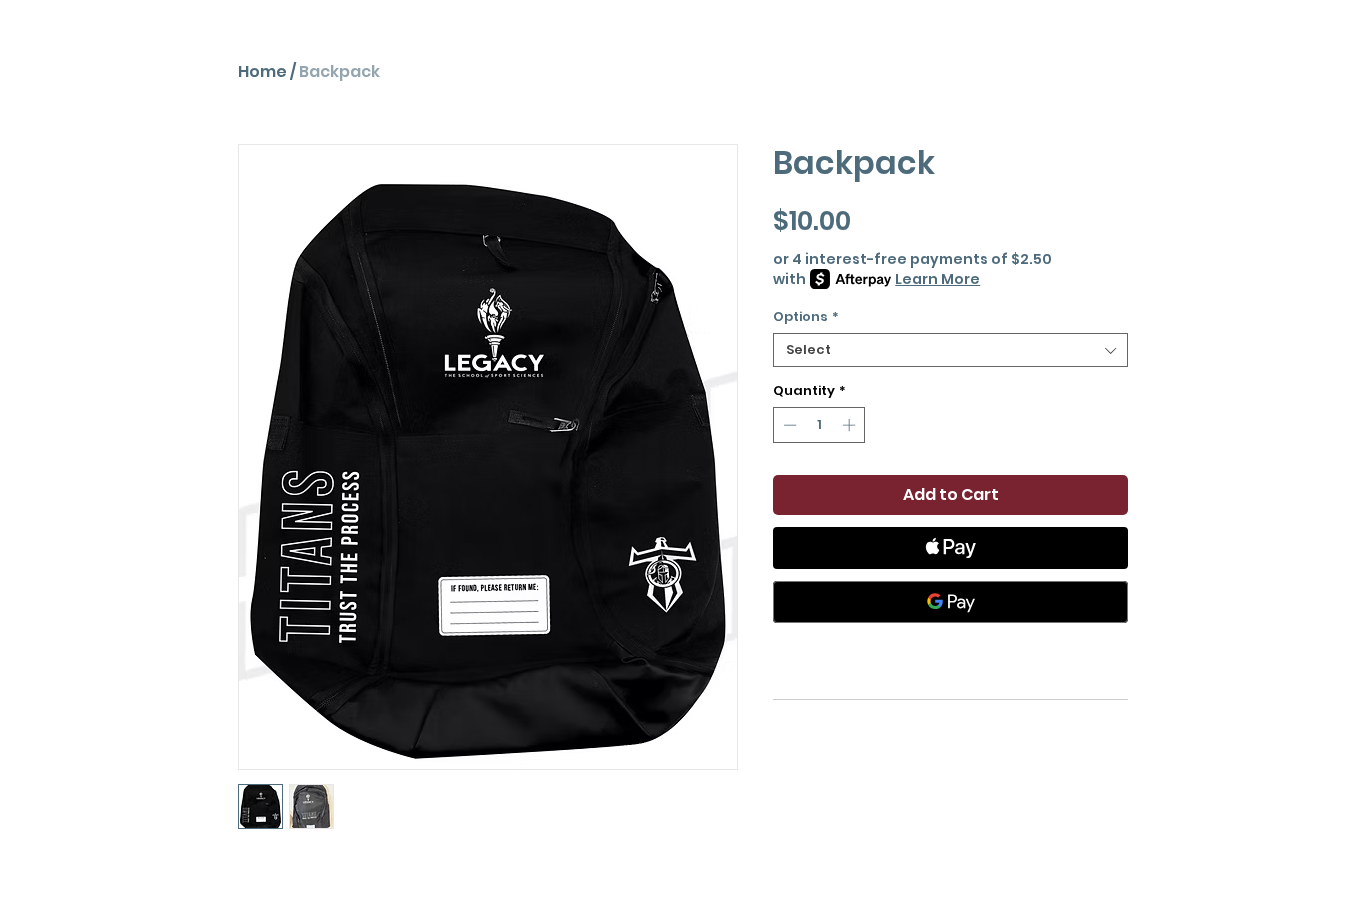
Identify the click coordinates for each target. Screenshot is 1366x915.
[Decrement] (788, 425)
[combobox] (950, 350)
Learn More (937, 279)
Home (262, 71)
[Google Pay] (950, 602)
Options (806, 317)
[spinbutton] (819, 425)
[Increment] (851, 425)
